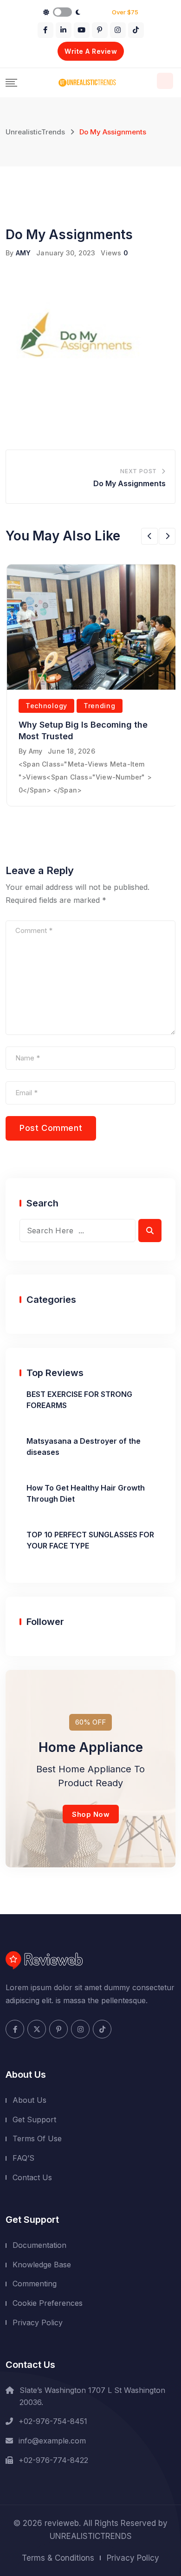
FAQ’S (23, 2158)
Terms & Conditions (58, 2558)
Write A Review (91, 51)
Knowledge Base (42, 2265)
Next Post (139, 471)
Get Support (34, 2119)
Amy (36, 751)
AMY (23, 253)
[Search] (165, 81)
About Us (29, 2100)
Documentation (39, 2245)
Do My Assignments (129, 483)
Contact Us (32, 2177)
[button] (149, 536)
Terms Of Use (37, 2138)
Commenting (35, 2284)
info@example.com (52, 2441)
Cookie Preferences (48, 2303)
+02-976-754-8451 (53, 2421)
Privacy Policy (38, 2322)
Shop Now (91, 1814)
